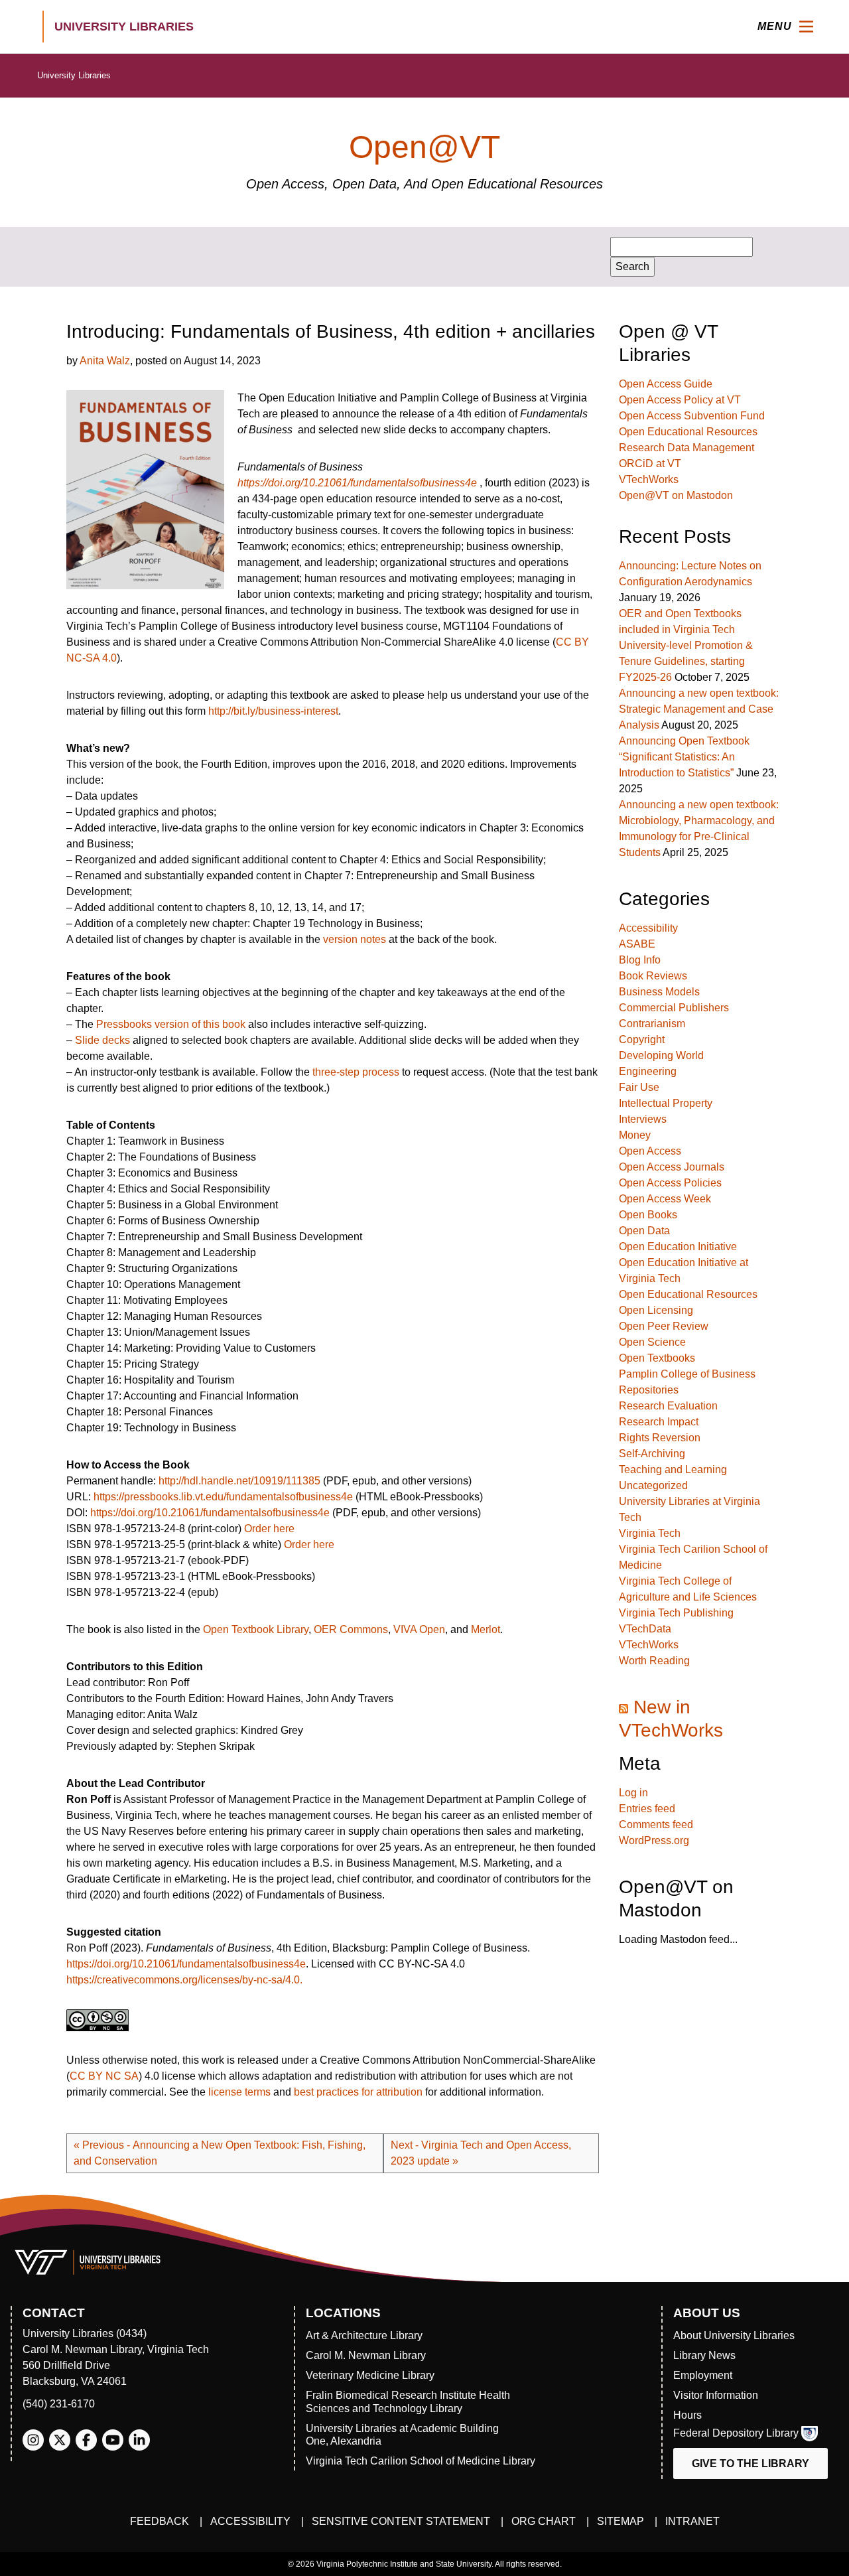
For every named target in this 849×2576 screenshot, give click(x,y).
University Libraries (74, 75)
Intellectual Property (666, 1103)
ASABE (637, 944)
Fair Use (639, 1087)
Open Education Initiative (678, 1247)
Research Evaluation (668, 1406)
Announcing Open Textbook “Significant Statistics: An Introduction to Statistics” (684, 757)
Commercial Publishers (674, 1008)
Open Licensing (656, 1310)
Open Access (650, 1151)
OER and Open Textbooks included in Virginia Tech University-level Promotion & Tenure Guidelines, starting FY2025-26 (686, 645)
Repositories (649, 1390)
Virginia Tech (650, 1533)
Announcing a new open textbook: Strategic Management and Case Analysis (699, 709)
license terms (239, 2092)
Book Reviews (653, 976)
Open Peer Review (664, 1326)
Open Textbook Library (256, 1629)
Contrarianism (652, 1024)
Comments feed (656, 1825)
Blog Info (640, 960)
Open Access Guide (666, 384)
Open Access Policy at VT (680, 400)
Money (635, 1135)
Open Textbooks (657, 1358)
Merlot (486, 1629)
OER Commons (351, 1629)
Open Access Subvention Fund (692, 416)
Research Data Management (686, 448)
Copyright (642, 1039)
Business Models (659, 992)
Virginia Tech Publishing (676, 1613)
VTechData (645, 1629)
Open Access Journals (672, 1167)
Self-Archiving (652, 1454)
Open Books (648, 1215)
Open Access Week (665, 1199)
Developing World (661, 1055)
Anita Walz (105, 361)
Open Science (652, 1342)
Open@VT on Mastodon (676, 495)
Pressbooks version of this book (171, 1024)
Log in (633, 1793)
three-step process (356, 1072)
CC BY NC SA (104, 2076)
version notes (355, 939)
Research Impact (659, 1422)
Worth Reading (654, 1661)
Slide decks (102, 1040)
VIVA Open (419, 1629)
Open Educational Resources (688, 432)
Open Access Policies (670, 1183)
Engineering (648, 1071)
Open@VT (424, 147)
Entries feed (647, 1809)
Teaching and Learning (673, 1469)
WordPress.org (654, 1840)
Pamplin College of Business (687, 1374)
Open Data (644, 1231)
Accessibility (648, 928)
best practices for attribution (358, 2092)
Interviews (643, 1119)
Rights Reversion (660, 1438)
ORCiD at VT (650, 464)
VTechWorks (649, 479)
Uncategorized (653, 1485)
